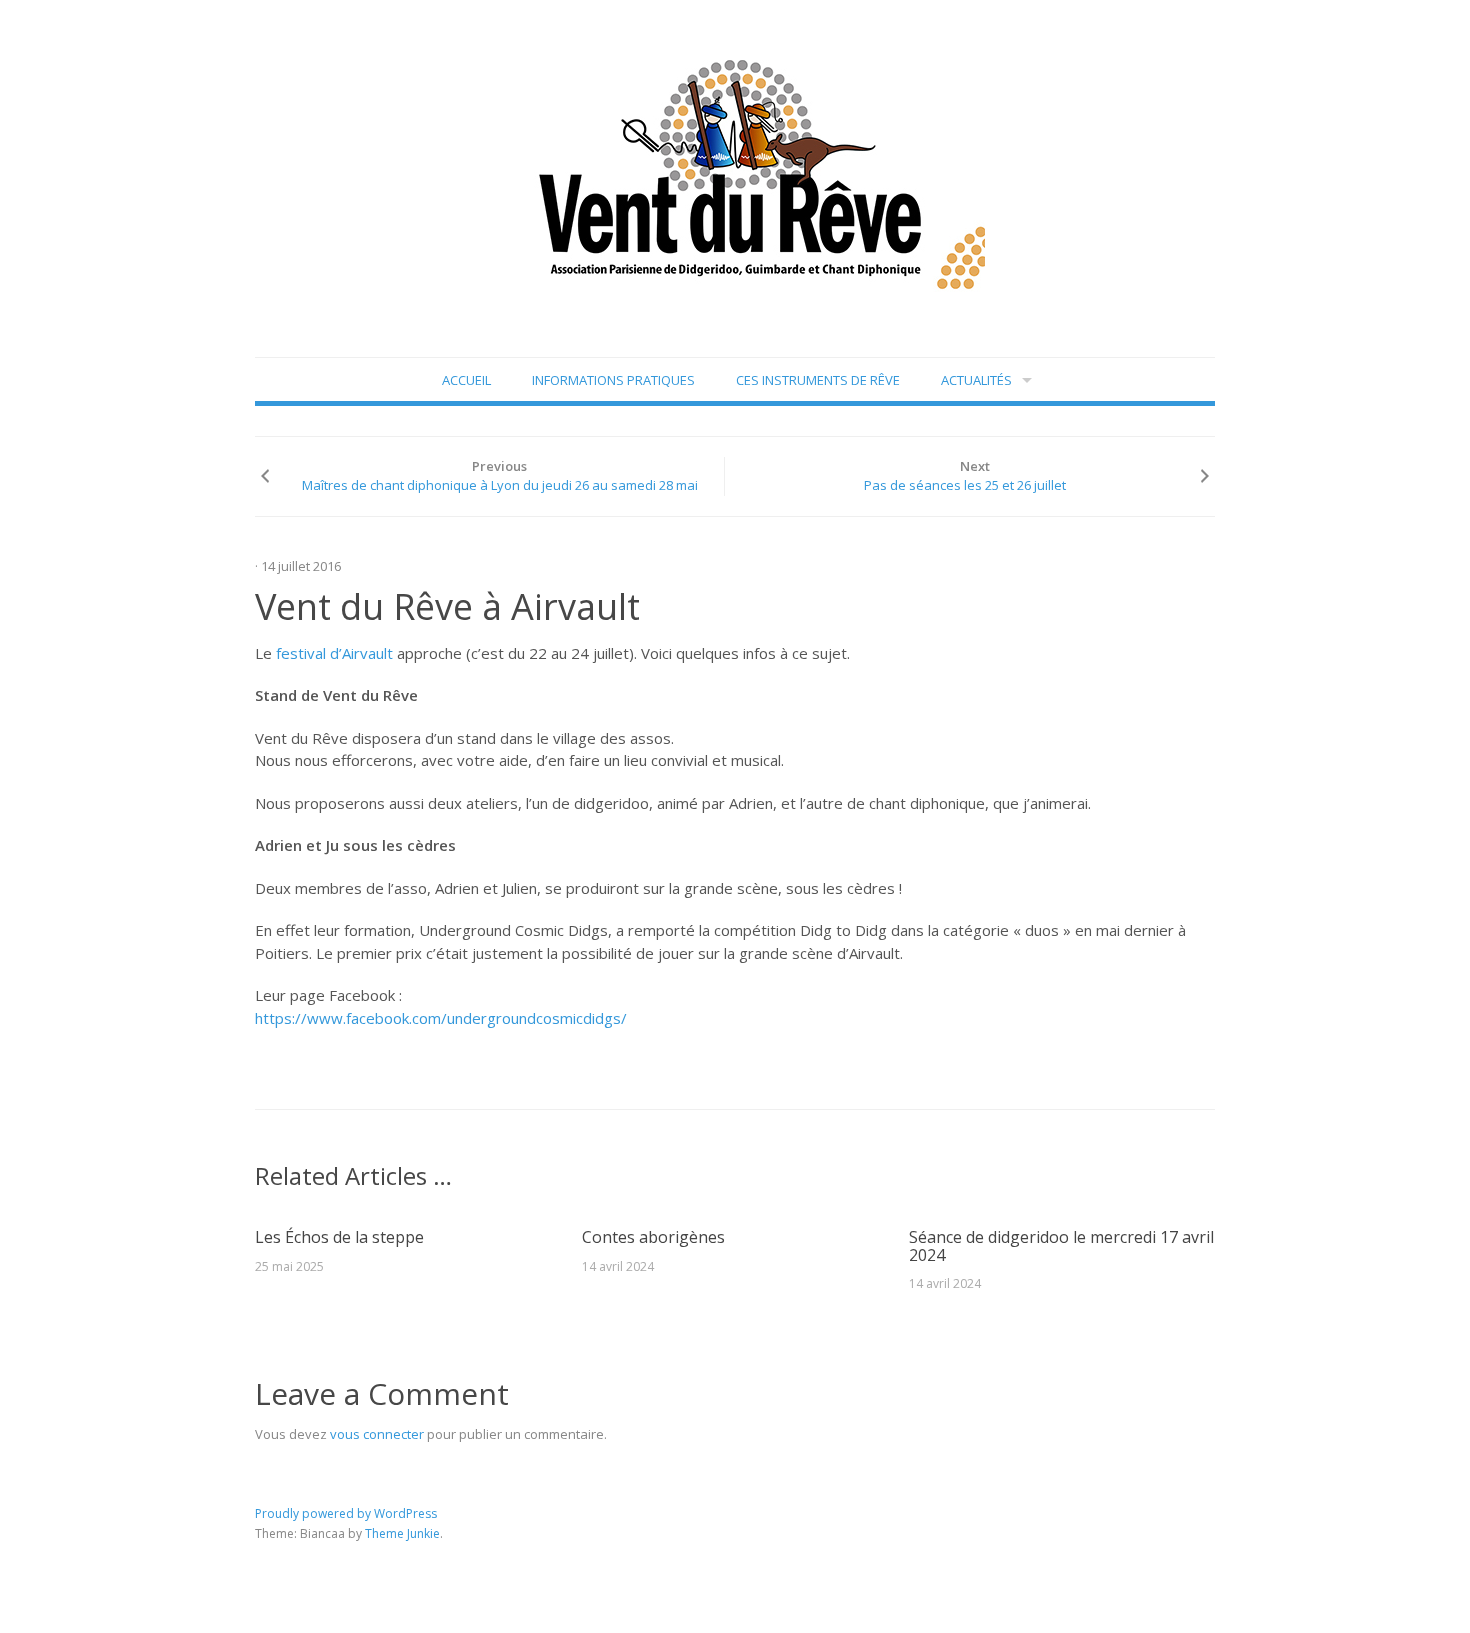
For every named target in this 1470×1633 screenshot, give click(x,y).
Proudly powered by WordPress (346, 1513)
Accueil (466, 380)
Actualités (976, 380)
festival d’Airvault (334, 653)
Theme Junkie (402, 1533)
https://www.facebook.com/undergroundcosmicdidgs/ (441, 1018)
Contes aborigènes (653, 1237)
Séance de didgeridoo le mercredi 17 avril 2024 (1061, 1246)
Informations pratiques (613, 380)
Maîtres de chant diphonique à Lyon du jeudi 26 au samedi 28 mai (500, 485)
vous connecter (377, 1434)
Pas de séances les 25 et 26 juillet (965, 485)
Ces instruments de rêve (818, 380)
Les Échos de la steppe (339, 1237)
